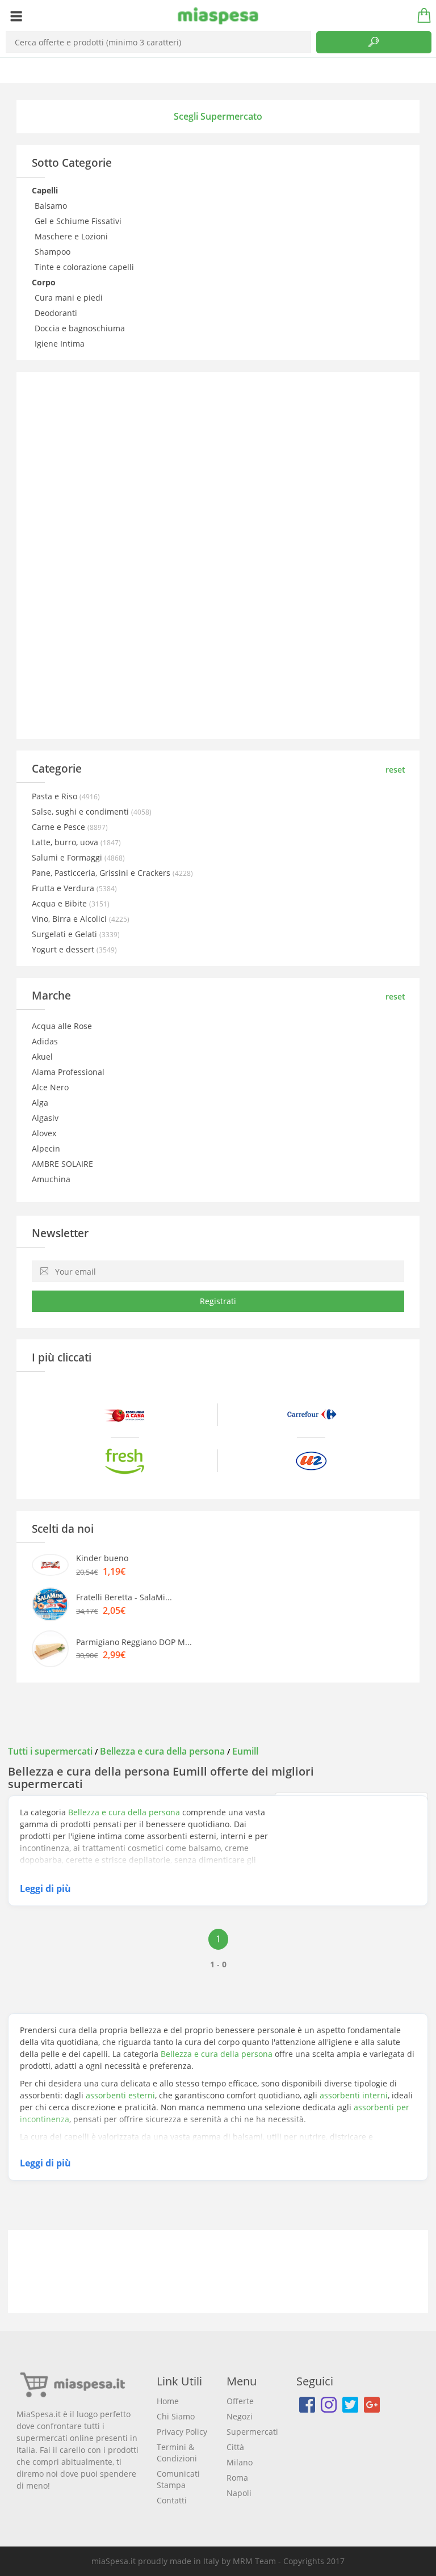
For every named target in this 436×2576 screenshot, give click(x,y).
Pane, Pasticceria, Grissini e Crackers (102, 873)
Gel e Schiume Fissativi (79, 221)
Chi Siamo (176, 2416)
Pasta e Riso (56, 796)
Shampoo (54, 252)
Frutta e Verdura (64, 888)
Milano (240, 2462)
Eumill (245, 1751)
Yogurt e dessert (64, 949)
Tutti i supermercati (51, 1751)
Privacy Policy (182, 2432)
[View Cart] (420, 16)
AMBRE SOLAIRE (62, 1164)
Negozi (240, 2416)
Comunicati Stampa (178, 2479)
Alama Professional (68, 1072)
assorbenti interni (354, 2095)
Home (168, 2401)
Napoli (239, 2493)
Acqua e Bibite (60, 903)
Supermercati (252, 2432)
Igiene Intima (61, 343)
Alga (40, 1103)
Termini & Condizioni (177, 2453)
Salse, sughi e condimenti (81, 811)
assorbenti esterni (120, 2095)
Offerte (240, 2401)
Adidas (45, 1041)
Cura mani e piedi (70, 298)
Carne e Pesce (60, 827)
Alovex (44, 1133)
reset (395, 770)
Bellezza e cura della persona (162, 1751)
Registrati (218, 1301)
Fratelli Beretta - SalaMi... (124, 1597)
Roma (237, 2478)
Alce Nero (50, 1087)
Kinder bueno (102, 1558)
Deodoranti (57, 313)
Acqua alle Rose (62, 1026)
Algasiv (45, 1118)
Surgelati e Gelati (66, 934)
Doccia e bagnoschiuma (81, 328)
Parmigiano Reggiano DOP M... (134, 1642)
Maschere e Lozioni (72, 236)
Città (235, 2447)
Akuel (42, 1057)
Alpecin (46, 1148)
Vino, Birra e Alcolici (70, 919)
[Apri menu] (16, 16)
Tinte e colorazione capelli (85, 267)
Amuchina (51, 1179)
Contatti (172, 2500)
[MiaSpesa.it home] (218, 16)
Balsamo (52, 206)
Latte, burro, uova (66, 842)
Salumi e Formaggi (68, 857)
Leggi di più (45, 1888)
